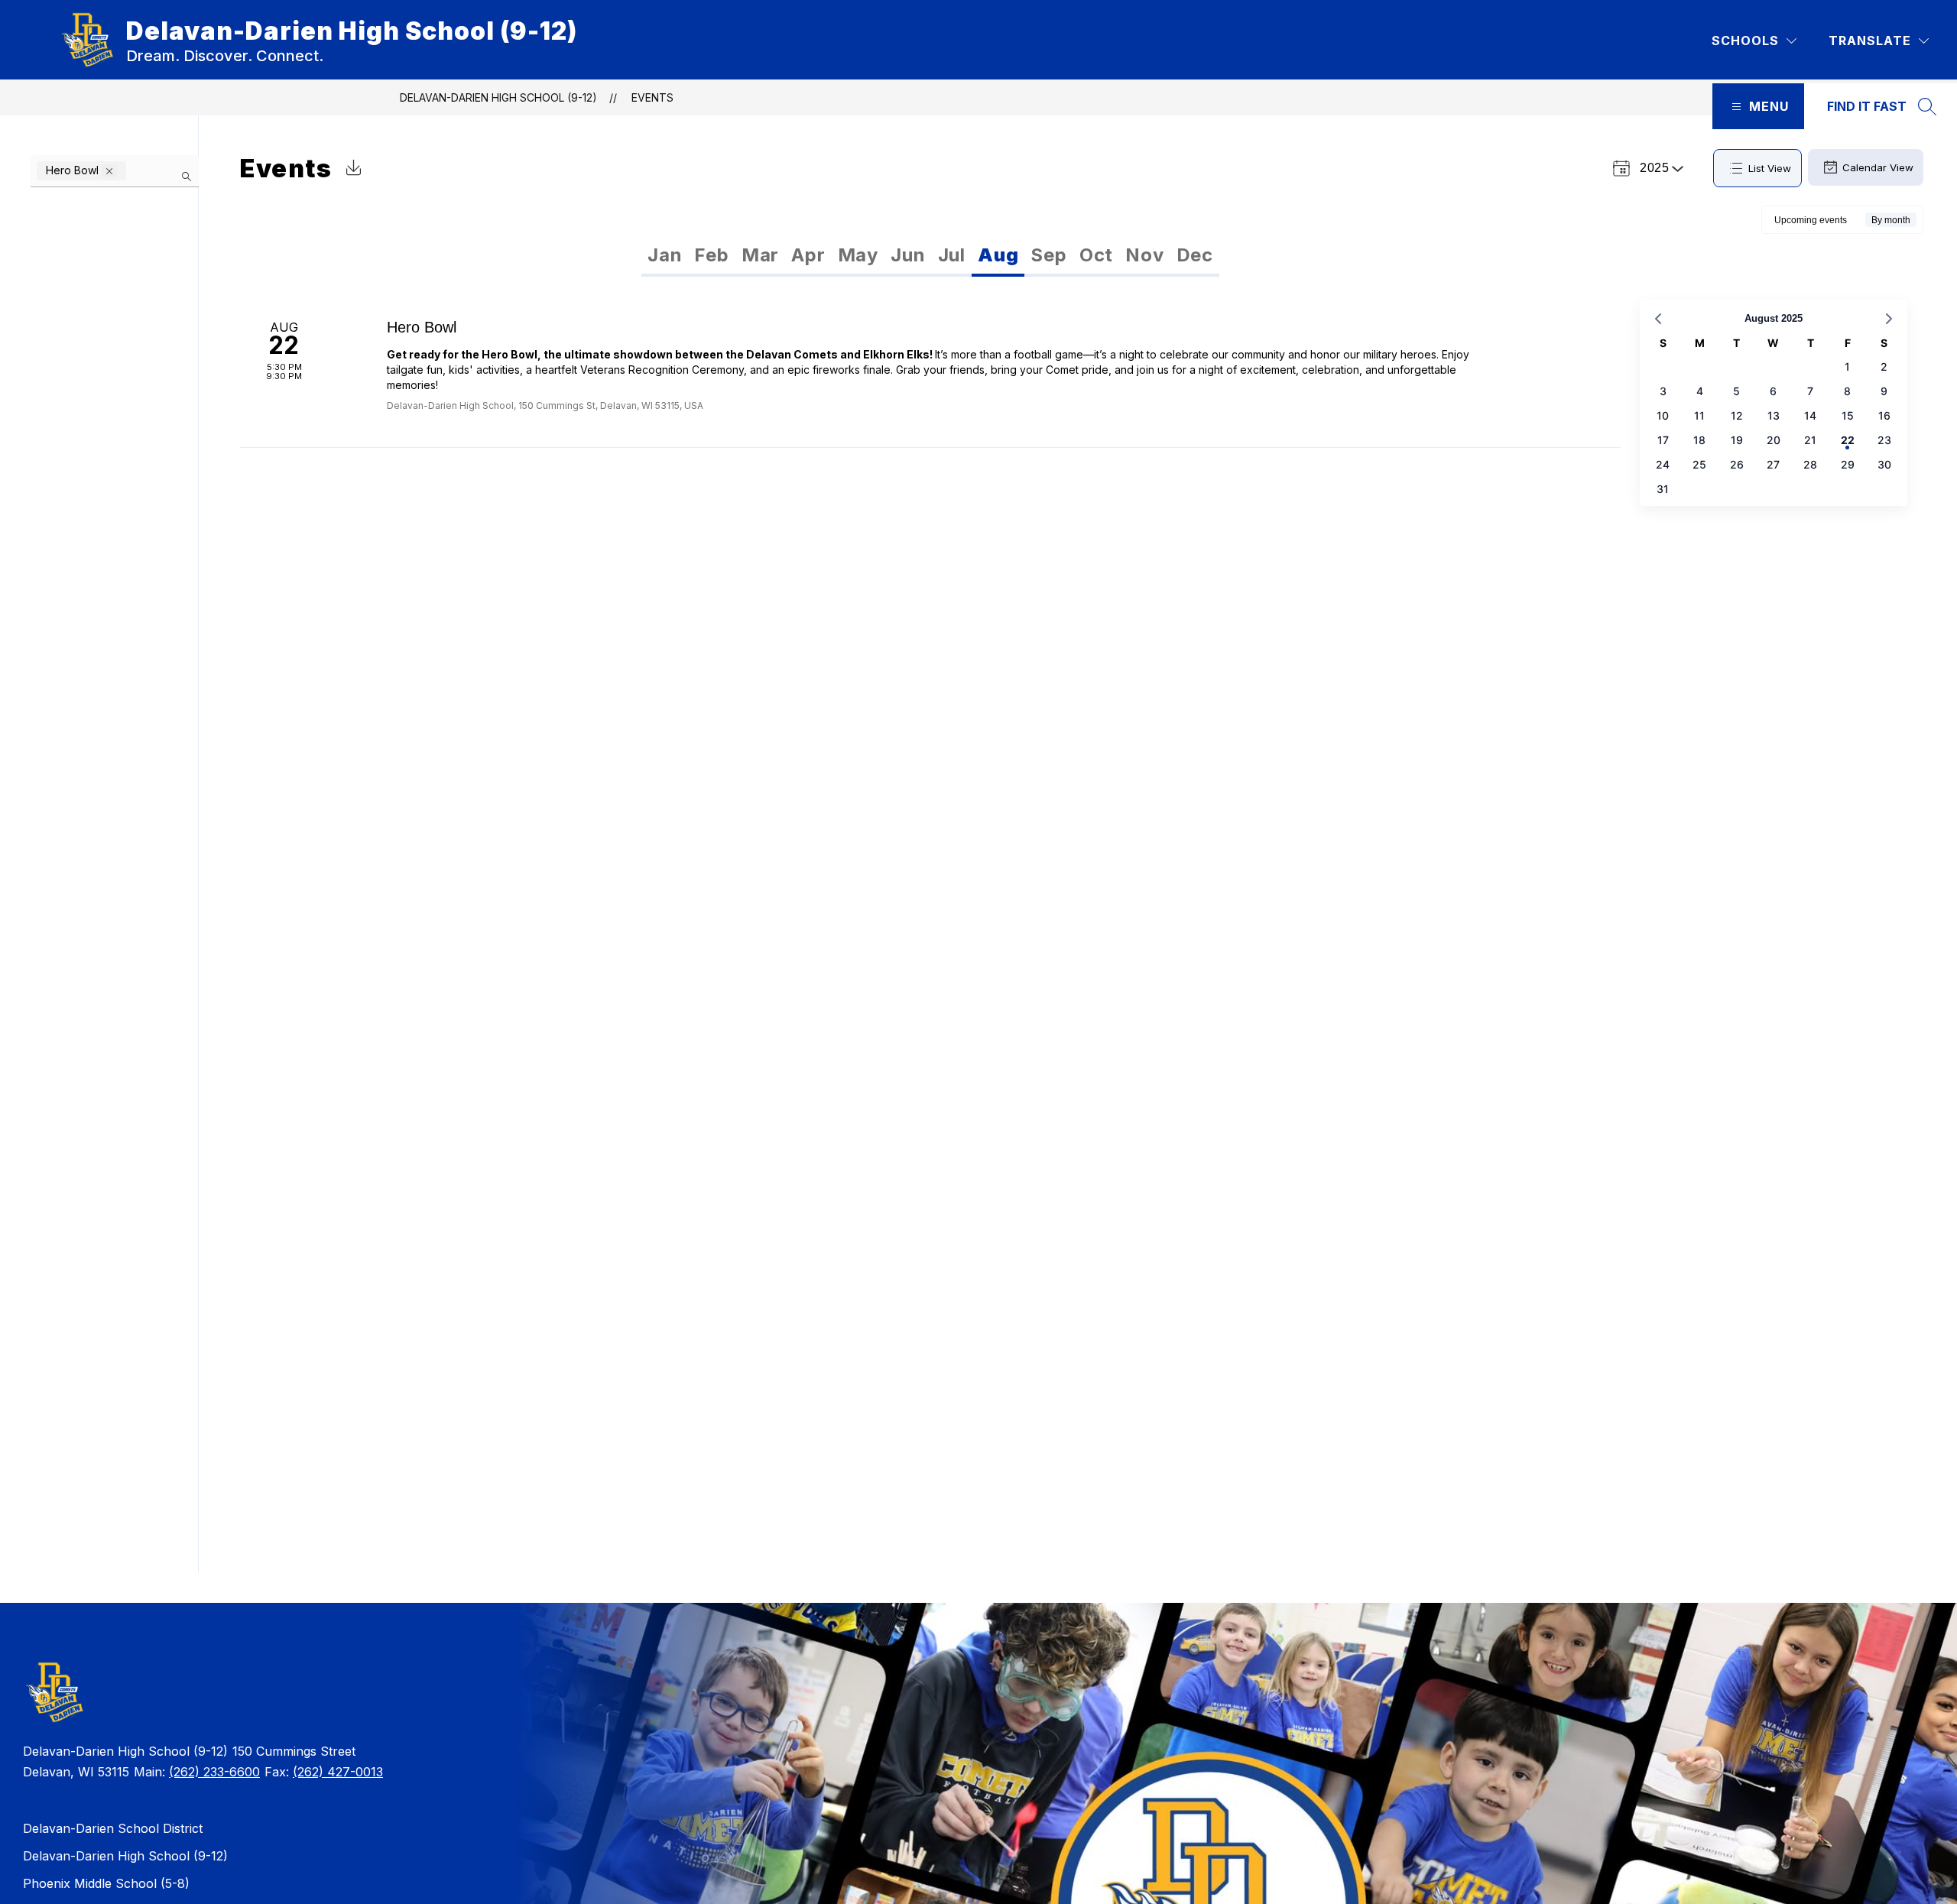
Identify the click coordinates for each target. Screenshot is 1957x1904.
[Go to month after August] (1889, 319)
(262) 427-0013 (338, 1772)
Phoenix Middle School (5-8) (106, 1883)
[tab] (665, 255)
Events (652, 97)
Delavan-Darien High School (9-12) (498, 97)
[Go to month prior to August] (1658, 319)
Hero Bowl (422, 327)
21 (1810, 440)
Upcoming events (1811, 220)
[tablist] (786, 255)
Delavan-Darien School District (113, 1828)
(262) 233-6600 (214, 1772)
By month (1891, 220)
